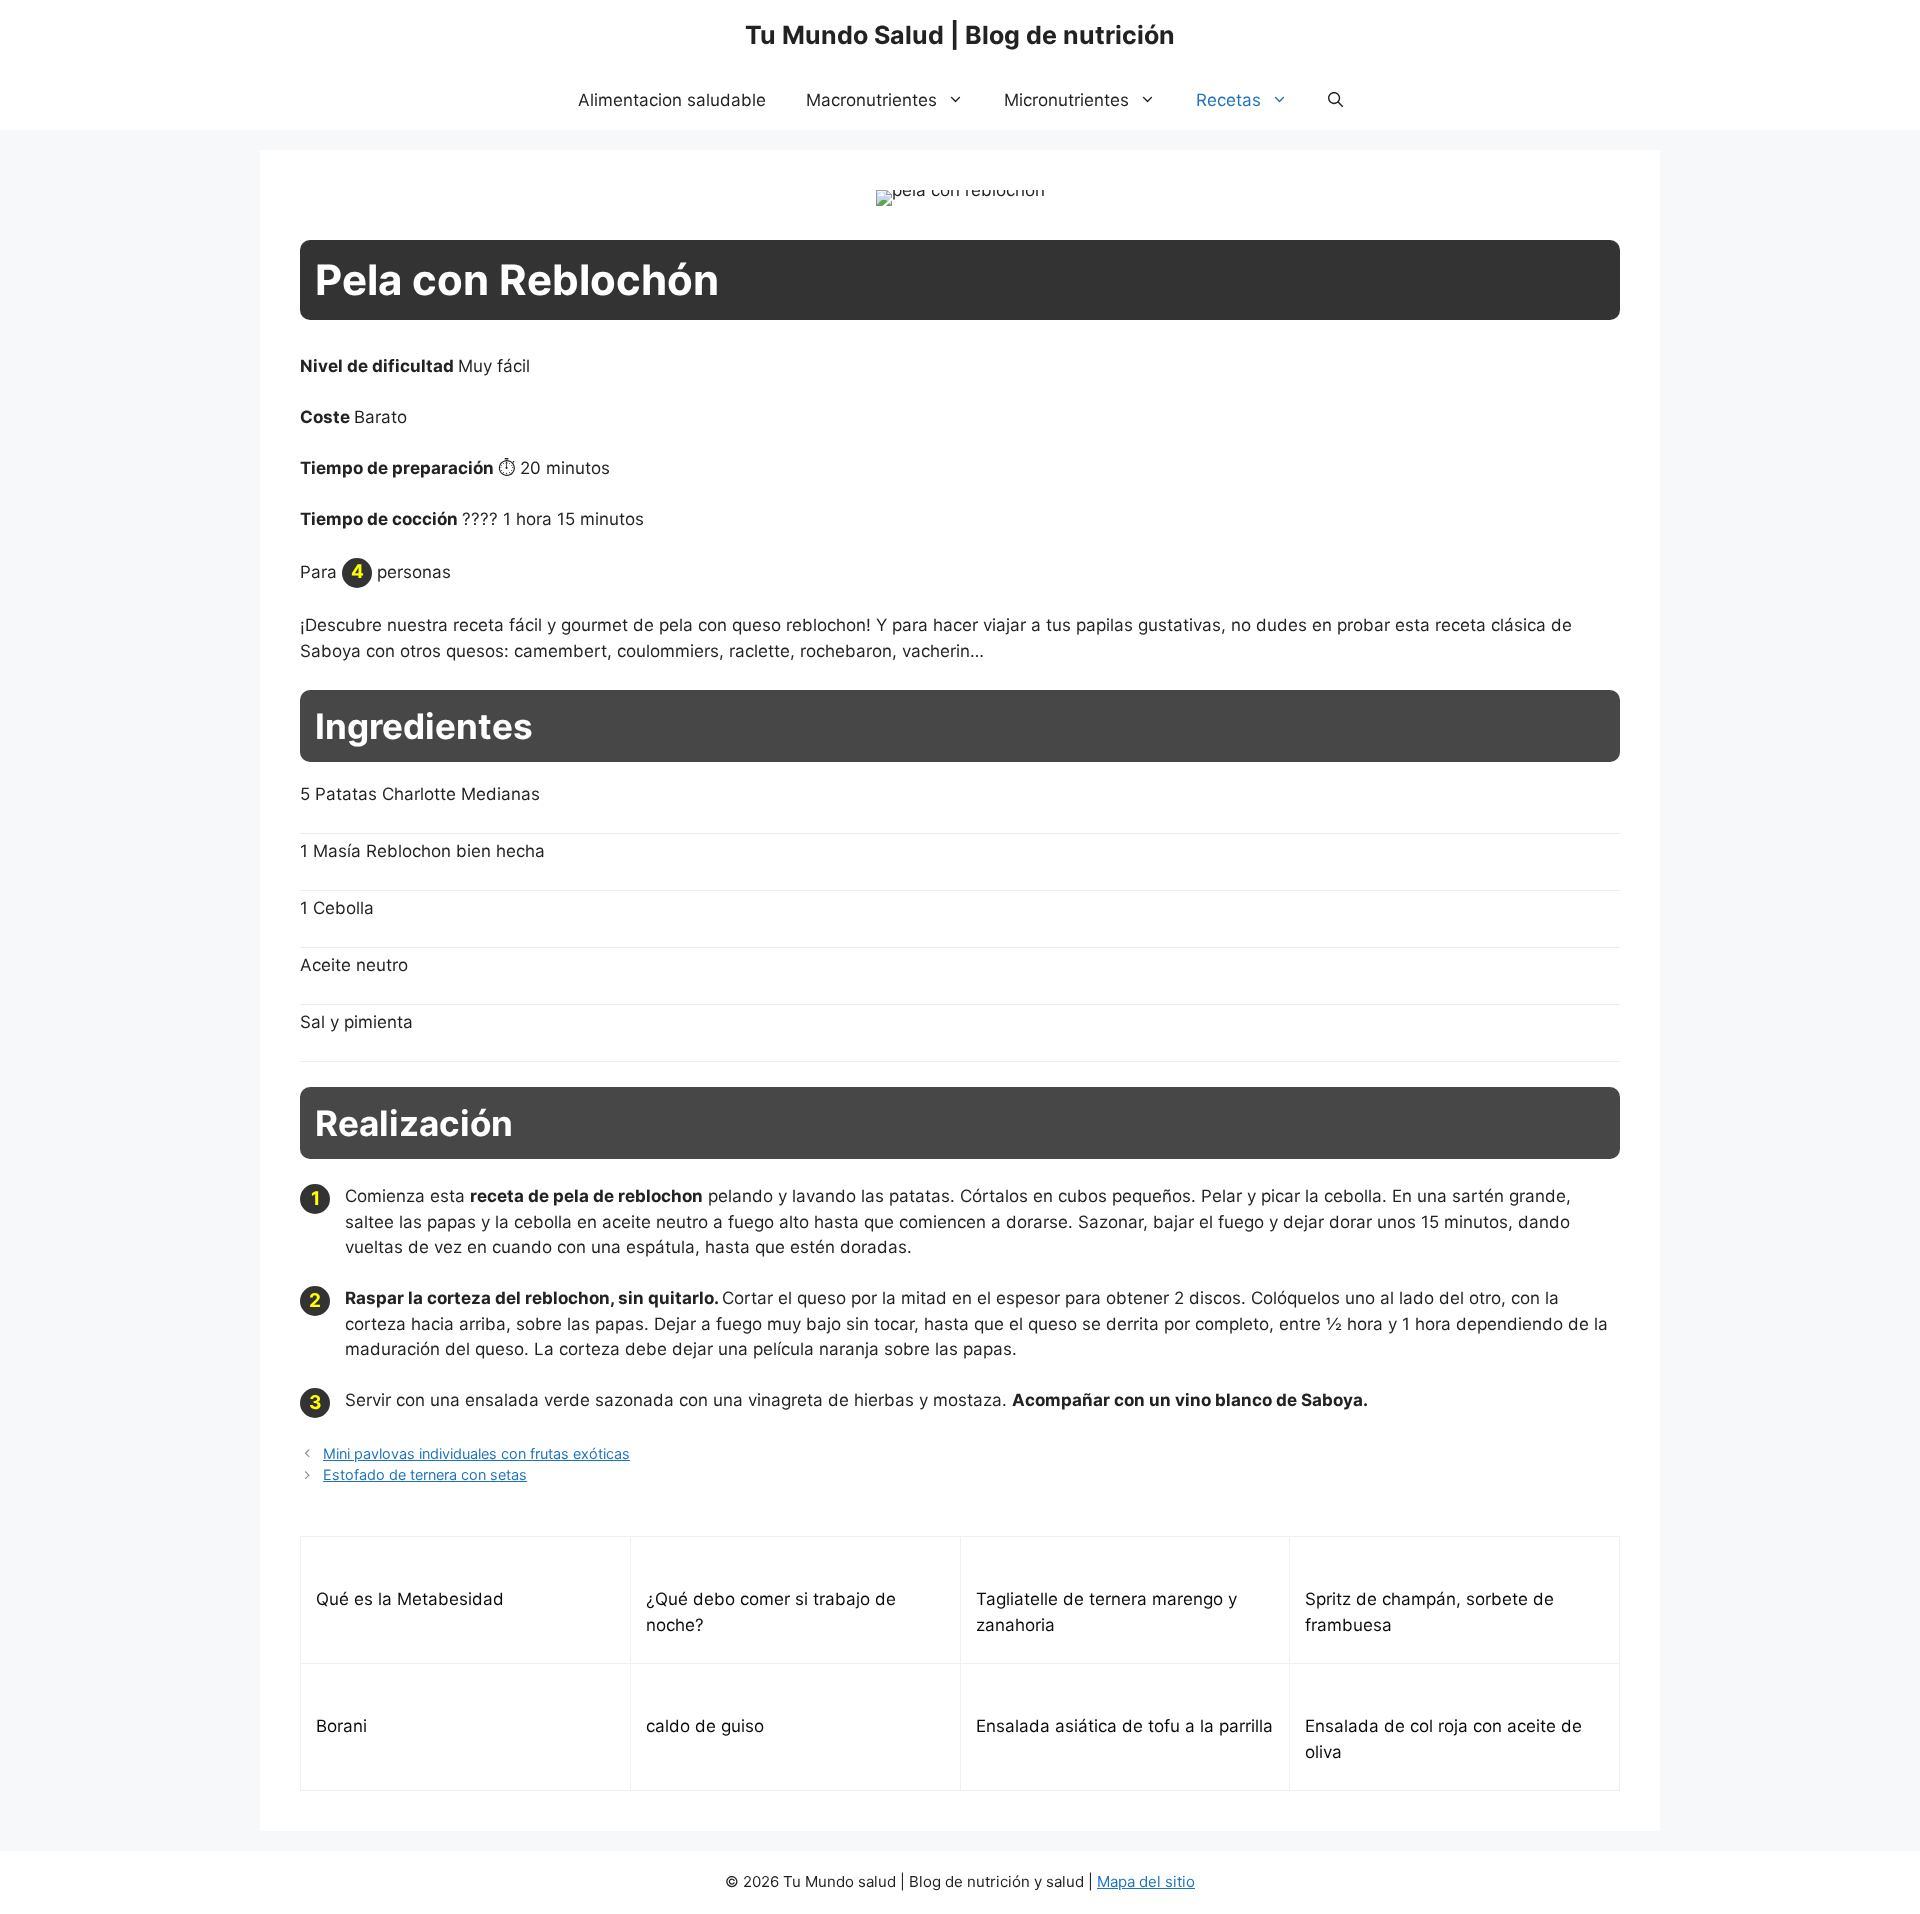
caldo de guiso (705, 1726)
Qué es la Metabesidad (410, 1599)
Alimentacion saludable (672, 100)
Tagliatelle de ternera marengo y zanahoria (1106, 1612)
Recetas (1228, 100)
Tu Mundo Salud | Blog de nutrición (960, 35)
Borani (341, 1726)
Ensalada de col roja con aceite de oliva (1443, 1739)
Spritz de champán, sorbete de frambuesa (1429, 1612)
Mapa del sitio (1146, 1881)
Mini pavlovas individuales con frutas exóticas (476, 1453)
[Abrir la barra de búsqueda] (1335, 100)
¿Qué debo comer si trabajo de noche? (771, 1612)
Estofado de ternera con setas (425, 1474)
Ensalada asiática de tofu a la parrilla (1124, 1726)
